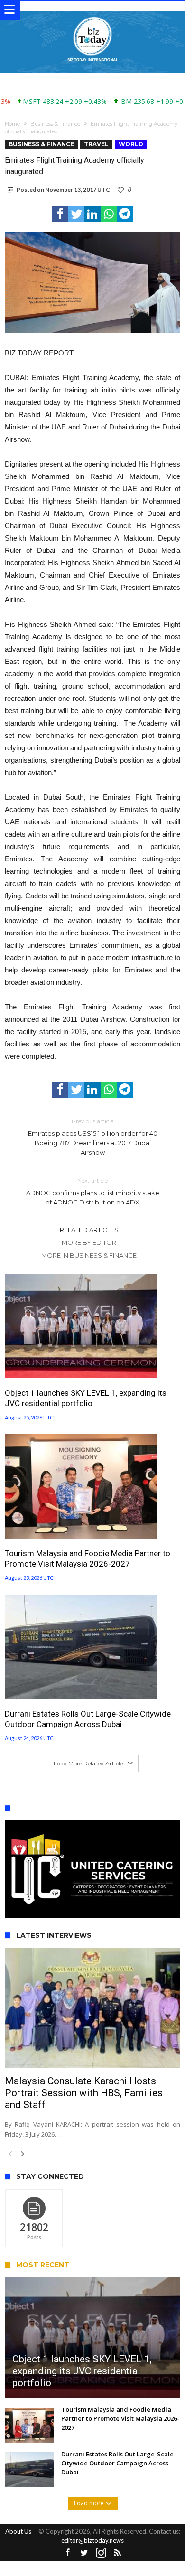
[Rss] (118, 2553)
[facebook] (60, 214)
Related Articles (89, 1230)
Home (12, 124)
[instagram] (101, 2553)
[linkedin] (92, 214)
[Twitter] (84, 2553)
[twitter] (76, 214)
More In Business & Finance (89, 1255)
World (131, 144)
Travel (96, 144)
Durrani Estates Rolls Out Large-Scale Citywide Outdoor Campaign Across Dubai (88, 1719)
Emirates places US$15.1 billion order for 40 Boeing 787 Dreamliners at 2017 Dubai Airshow (93, 1137)
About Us (18, 2531)
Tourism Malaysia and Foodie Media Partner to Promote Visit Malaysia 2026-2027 (88, 1559)
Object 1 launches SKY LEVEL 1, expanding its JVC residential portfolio (86, 1398)
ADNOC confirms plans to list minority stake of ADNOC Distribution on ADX (93, 1191)
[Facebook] (68, 2553)
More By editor (89, 1242)
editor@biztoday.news (92, 2540)
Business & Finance (55, 124)
